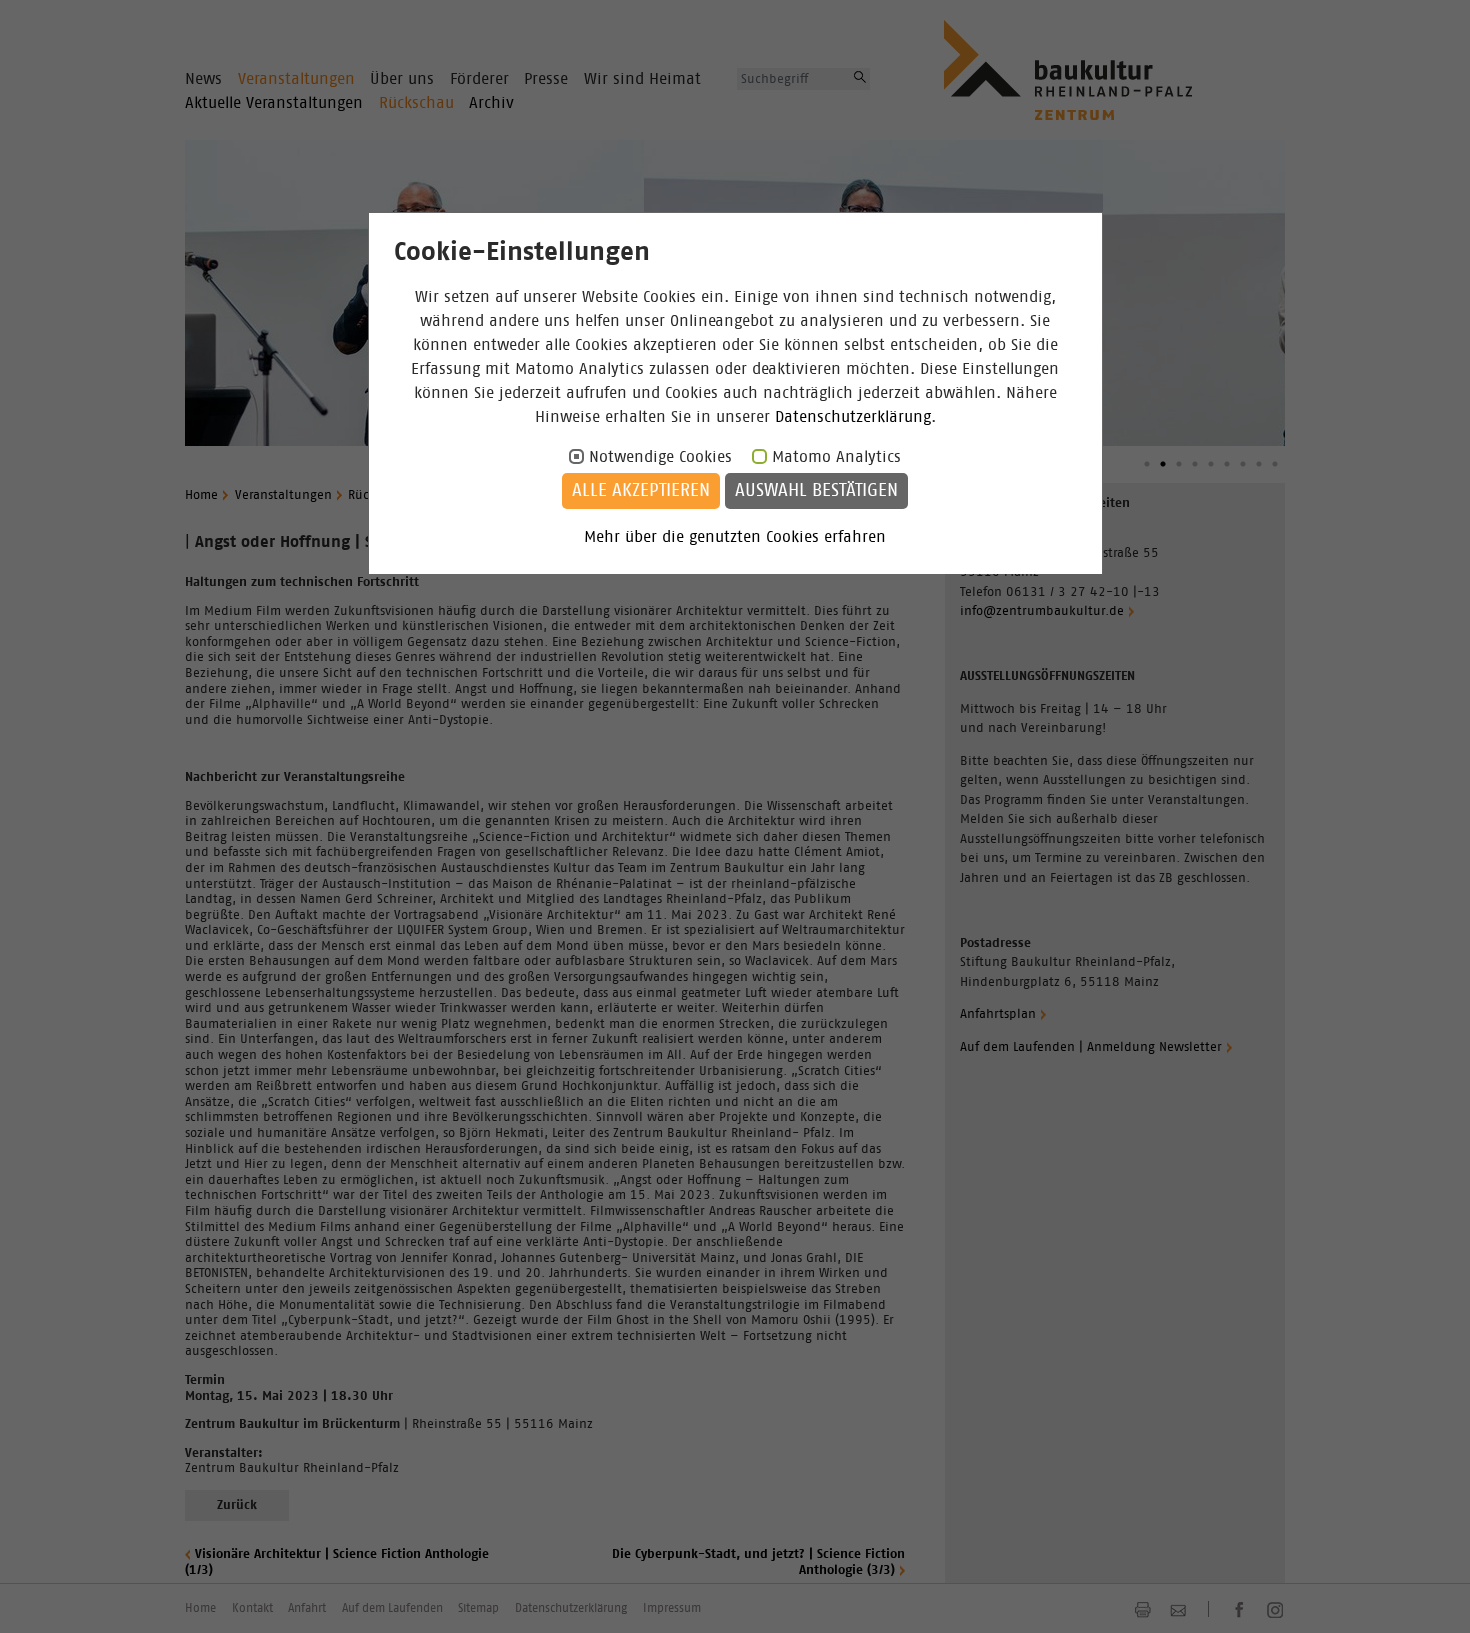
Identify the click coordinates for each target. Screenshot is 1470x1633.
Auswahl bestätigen (816, 491)
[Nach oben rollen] (1430, 1593)
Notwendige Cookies (660, 457)
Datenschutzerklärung (853, 417)
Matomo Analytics (836, 457)
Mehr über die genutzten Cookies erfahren (735, 537)
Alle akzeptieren (641, 491)
